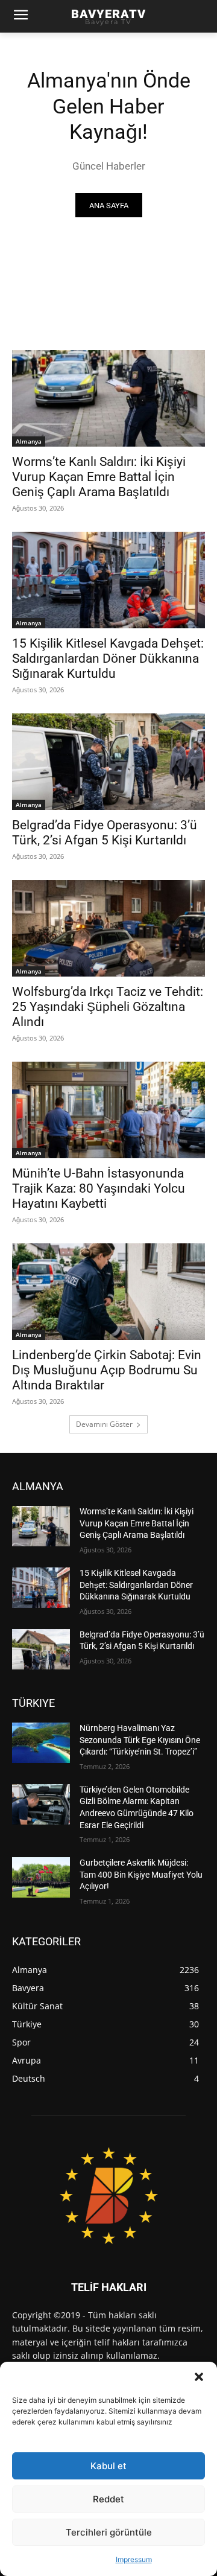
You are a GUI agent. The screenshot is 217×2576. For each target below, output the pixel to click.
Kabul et (108, 2466)
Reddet (108, 2499)
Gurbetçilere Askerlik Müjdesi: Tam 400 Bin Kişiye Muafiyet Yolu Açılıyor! (141, 1874)
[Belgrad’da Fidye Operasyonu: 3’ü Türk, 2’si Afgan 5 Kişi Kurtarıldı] (108, 762)
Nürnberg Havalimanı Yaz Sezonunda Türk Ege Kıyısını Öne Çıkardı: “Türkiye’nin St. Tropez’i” (140, 1740)
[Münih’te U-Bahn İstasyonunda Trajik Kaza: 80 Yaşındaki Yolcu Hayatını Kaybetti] (108, 1110)
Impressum (134, 2559)
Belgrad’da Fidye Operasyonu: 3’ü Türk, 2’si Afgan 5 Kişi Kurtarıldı (105, 833)
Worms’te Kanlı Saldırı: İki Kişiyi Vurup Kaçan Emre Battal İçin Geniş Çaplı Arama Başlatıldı (99, 477)
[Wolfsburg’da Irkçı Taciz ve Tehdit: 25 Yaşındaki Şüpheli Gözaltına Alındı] (108, 928)
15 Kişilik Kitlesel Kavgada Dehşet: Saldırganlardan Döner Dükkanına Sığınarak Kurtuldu (108, 658)
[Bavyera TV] (108, 2195)
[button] (199, 2377)
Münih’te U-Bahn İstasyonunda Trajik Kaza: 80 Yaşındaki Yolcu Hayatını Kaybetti (99, 1188)
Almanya (29, 441)
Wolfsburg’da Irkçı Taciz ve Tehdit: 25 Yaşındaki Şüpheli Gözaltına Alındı (108, 1007)
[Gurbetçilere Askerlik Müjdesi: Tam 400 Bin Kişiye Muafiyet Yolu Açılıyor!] (41, 1877)
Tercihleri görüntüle (109, 2532)
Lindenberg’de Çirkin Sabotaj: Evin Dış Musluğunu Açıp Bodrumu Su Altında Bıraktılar (107, 1370)
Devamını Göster (104, 1424)
